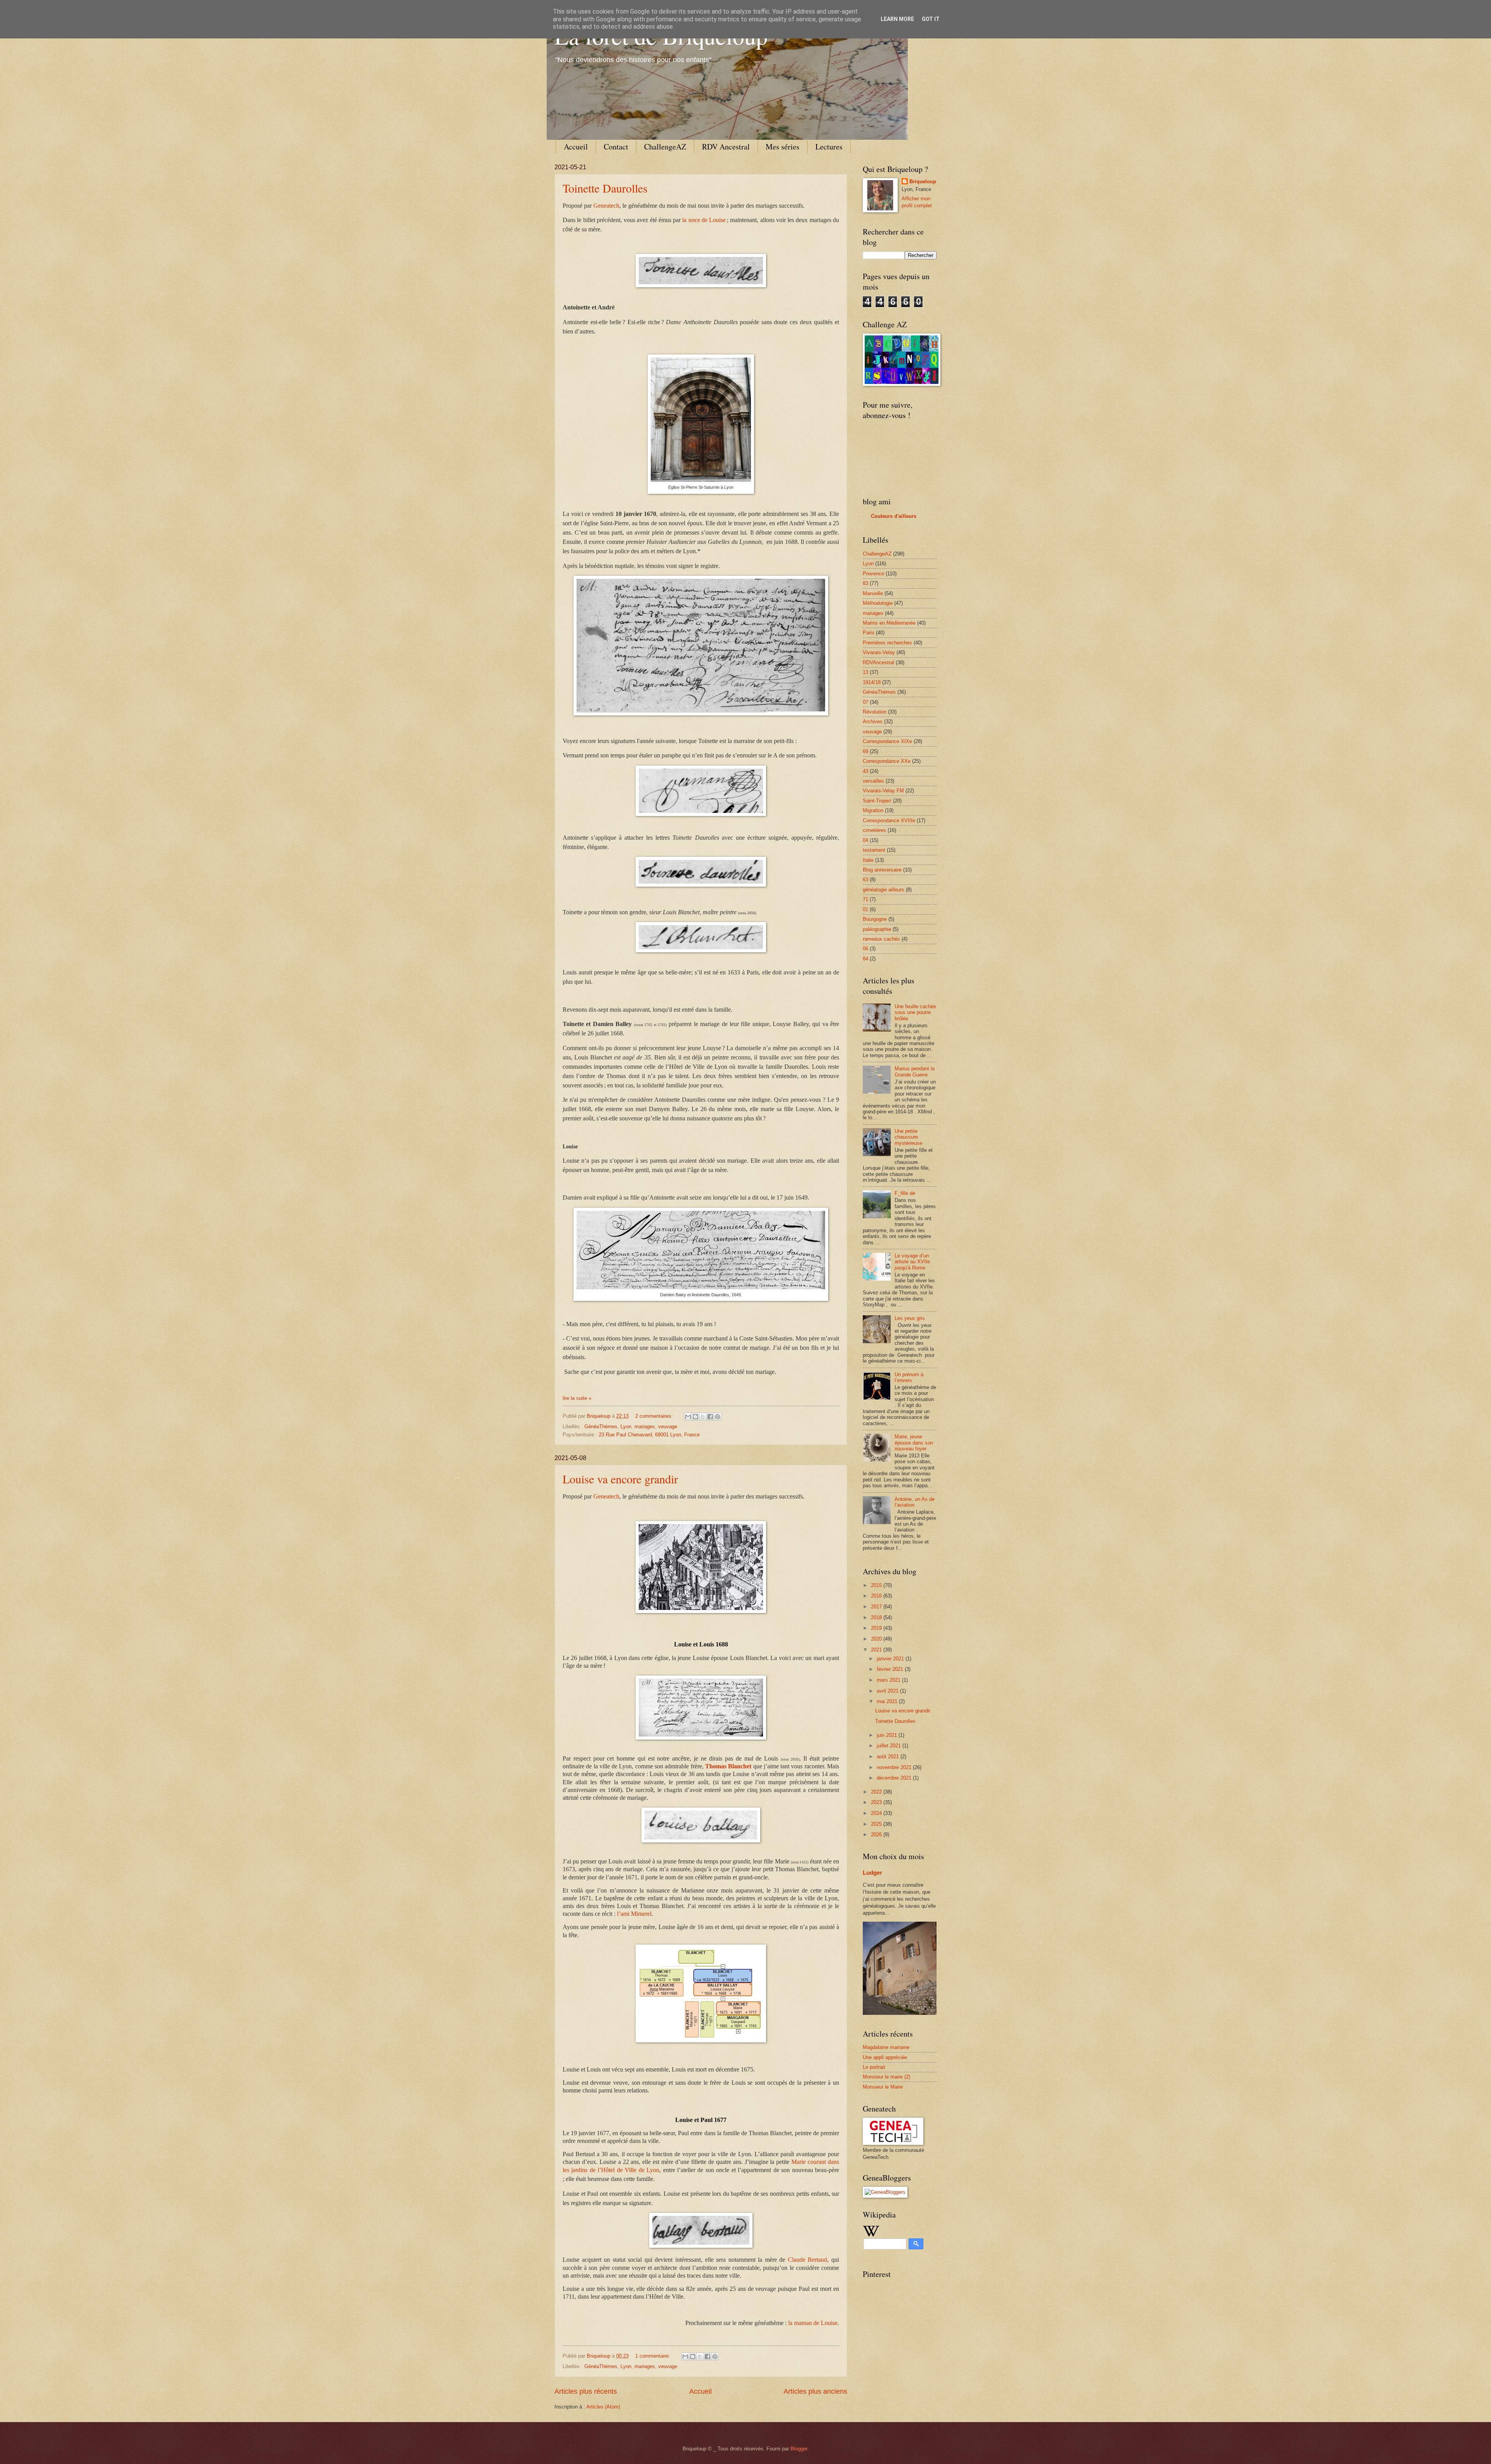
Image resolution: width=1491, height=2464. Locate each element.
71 (865, 899)
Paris (869, 633)
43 (865, 771)
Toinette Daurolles (605, 188)
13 (865, 672)
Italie (868, 860)
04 (865, 840)
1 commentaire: (653, 2356)
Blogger (799, 2449)
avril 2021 (888, 1691)
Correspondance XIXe (887, 741)
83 (865, 583)
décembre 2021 (895, 1778)
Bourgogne (875, 919)
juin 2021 (888, 1735)
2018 (877, 1617)
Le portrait (874, 2067)
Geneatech (606, 206)
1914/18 (872, 682)
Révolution (875, 712)
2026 (877, 1835)
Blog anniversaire (882, 870)
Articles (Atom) (603, 2407)
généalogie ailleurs (884, 890)
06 (865, 949)
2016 (877, 1596)
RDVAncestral (878, 662)
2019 (877, 1628)
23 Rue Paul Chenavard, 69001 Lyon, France (649, 1435)
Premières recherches (887, 643)
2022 (877, 1792)
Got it (931, 19)
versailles (873, 781)
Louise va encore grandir (620, 1479)
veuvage (668, 1426)
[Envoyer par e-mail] (688, 1417)
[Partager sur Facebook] (710, 1417)
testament (874, 850)
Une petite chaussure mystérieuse (908, 1137)
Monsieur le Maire (883, 2087)
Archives (873, 721)
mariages (645, 1426)
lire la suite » (577, 1398)
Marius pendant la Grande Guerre (915, 1071)
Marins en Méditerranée (889, 623)
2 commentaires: (655, 1416)
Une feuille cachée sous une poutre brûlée (915, 1012)
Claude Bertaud (808, 2260)
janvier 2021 (891, 1659)
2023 (877, 1802)
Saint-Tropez (877, 801)
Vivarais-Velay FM (883, 791)
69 (865, 751)
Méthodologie (878, 603)
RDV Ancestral (726, 147)
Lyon (626, 1426)
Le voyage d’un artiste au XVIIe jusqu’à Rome (912, 1262)
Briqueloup (923, 181)
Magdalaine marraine (886, 2047)
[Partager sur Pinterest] (718, 1417)
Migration (873, 810)
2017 (877, 1607)
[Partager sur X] (703, 1417)
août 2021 (889, 1756)
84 (865, 959)
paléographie (877, 929)
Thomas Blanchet (728, 1766)
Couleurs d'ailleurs (894, 516)
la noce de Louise (704, 220)
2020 (877, 1639)
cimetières (874, 830)
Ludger (872, 1873)
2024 (877, 1813)
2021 (877, 1650)
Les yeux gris (910, 1318)
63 (865, 880)
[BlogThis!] (695, 1417)
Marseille (873, 593)
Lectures (829, 147)
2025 (877, 1824)
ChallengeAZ (665, 147)
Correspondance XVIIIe (889, 820)
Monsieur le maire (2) (886, 2077)
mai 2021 (888, 1701)
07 (865, 702)
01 (865, 909)
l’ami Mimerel (634, 1914)
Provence (873, 574)
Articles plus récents (586, 2391)
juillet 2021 (890, 1746)
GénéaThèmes (601, 1426)
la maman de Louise (813, 2323)
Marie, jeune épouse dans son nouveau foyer (914, 1443)
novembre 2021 (895, 1767)
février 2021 (891, 1669)
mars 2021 (889, 1680)
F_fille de (905, 1193)
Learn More (897, 19)
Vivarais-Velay (879, 652)
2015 (877, 1585)
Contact (616, 147)
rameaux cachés (881, 939)
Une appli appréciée (885, 2057)
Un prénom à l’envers (909, 1377)
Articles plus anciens (815, 2391)
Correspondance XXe (887, 761)
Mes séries (783, 147)
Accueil (576, 147)
